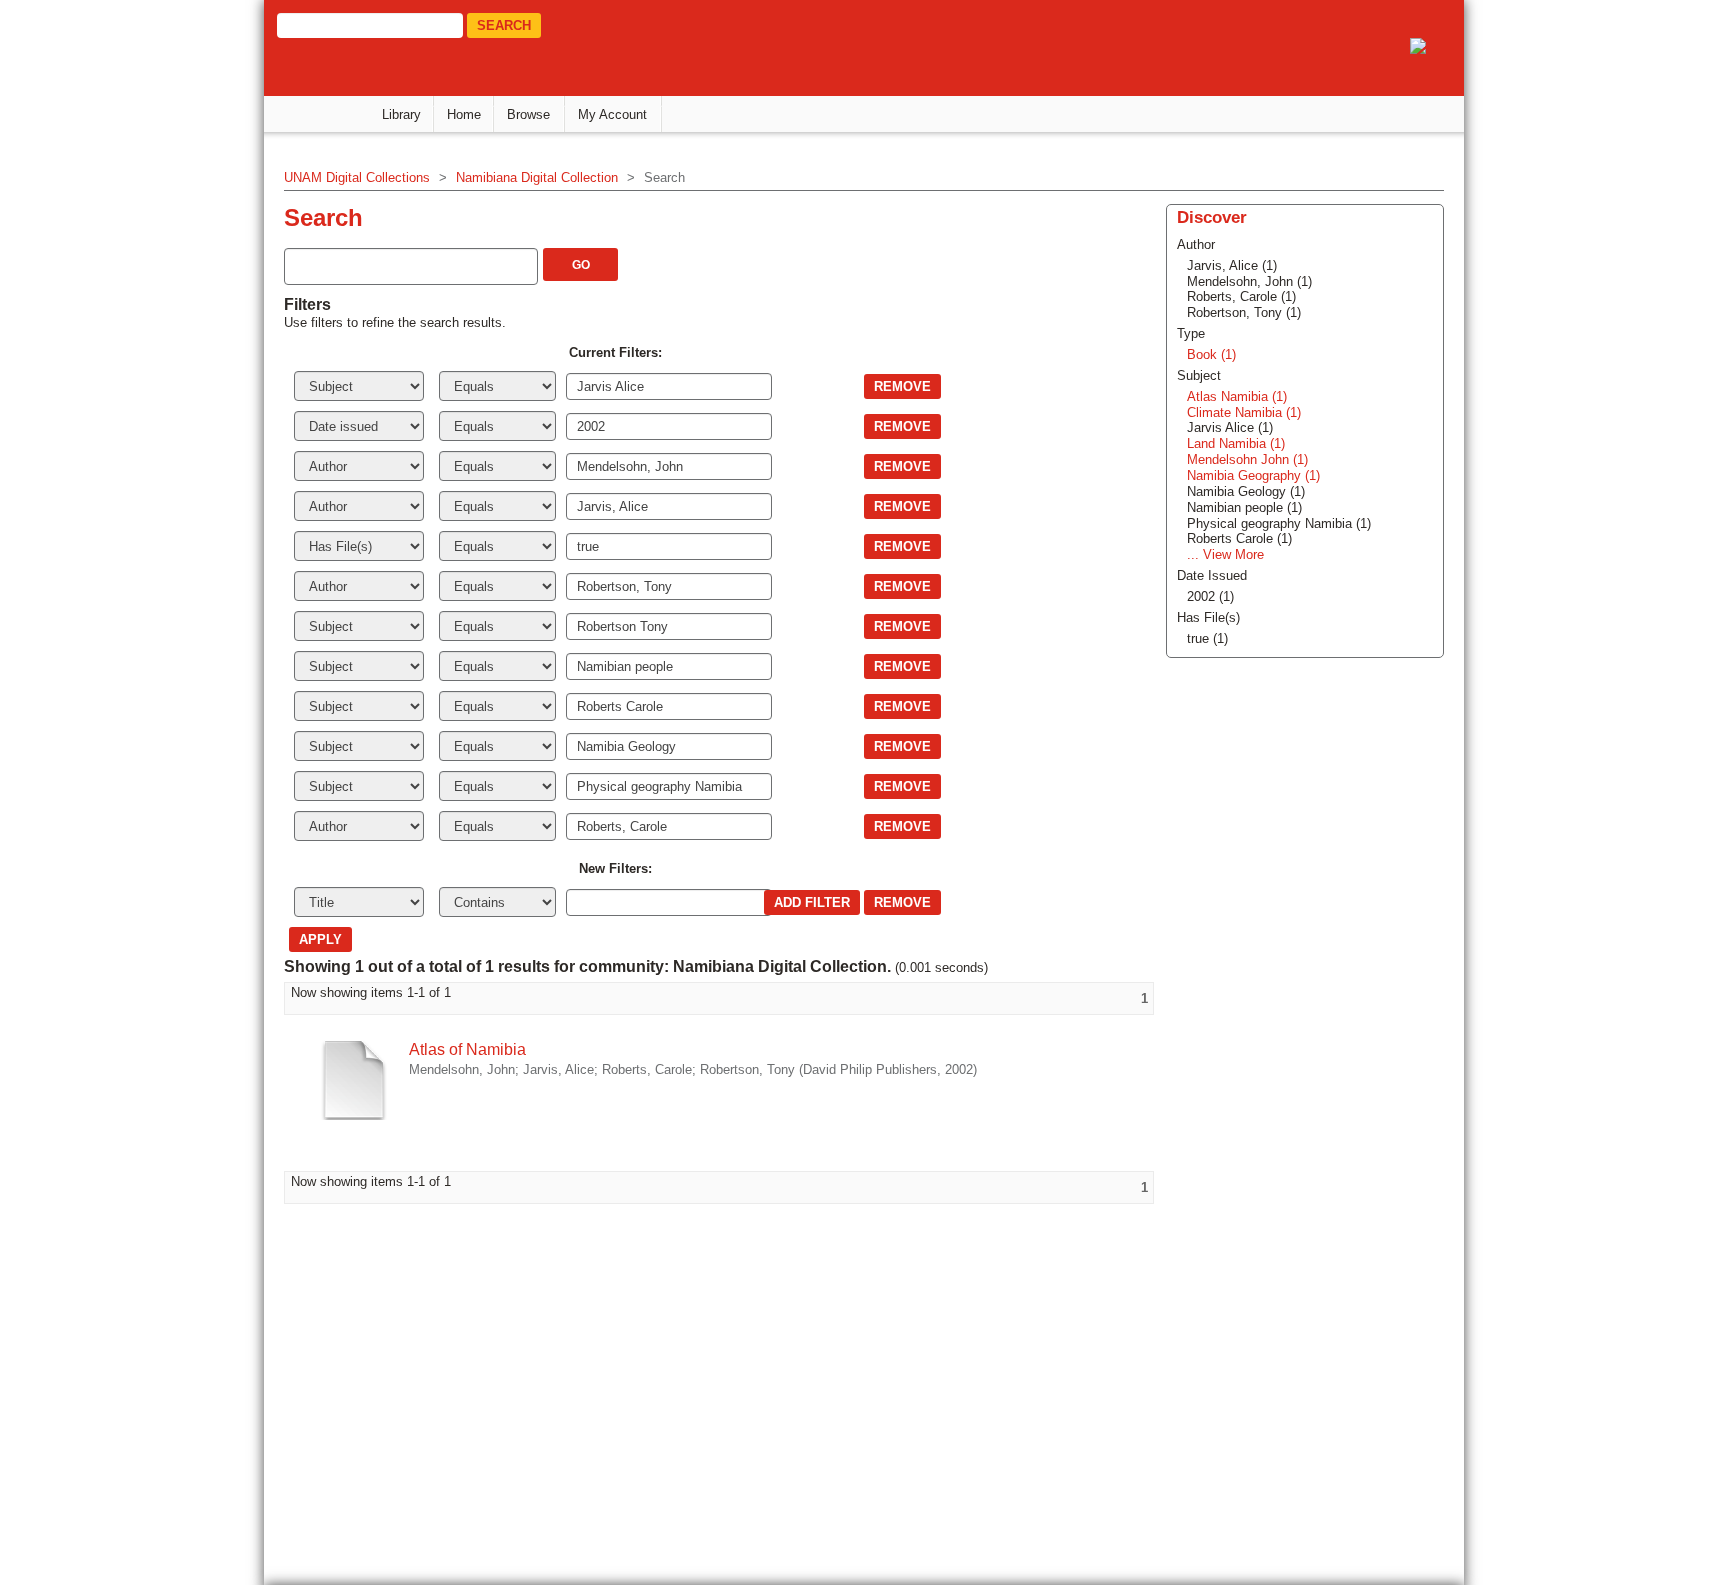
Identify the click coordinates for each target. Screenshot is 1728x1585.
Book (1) (1211, 354)
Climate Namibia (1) (1244, 412)
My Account (612, 114)
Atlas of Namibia (467, 1049)
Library (401, 114)
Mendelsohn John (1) (1247, 459)
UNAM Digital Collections (357, 177)
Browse (528, 114)
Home (464, 114)
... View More (1225, 554)
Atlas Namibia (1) (1237, 396)
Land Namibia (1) (1236, 443)
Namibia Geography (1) (1253, 475)
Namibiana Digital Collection (537, 177)
